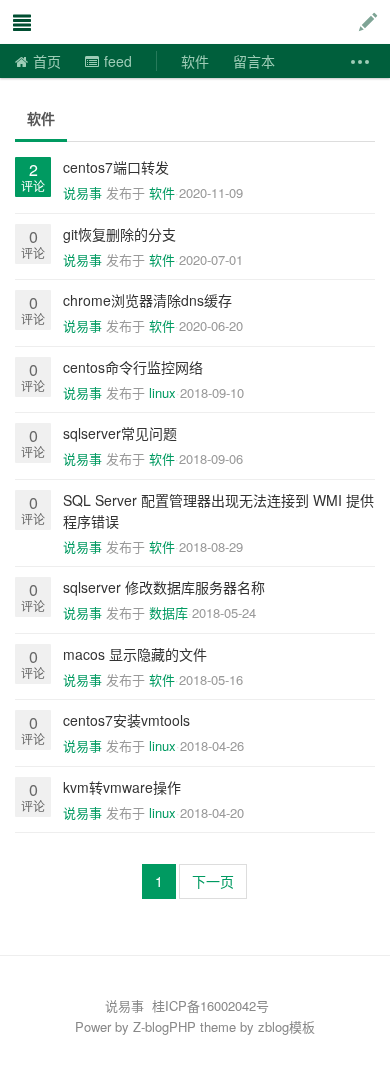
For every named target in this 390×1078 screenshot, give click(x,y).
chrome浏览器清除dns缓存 (147, 300)
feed (118, 61)
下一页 (213, 881)
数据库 (168, 612)
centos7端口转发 (116, 167)
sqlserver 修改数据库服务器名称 (164, 587)
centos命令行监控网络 (133, 367)
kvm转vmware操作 (122, 787)
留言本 (254, 61)
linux (162, 392)
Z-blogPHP (164, 1026)
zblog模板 (286, 1026)
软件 (195, 61)
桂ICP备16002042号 (210, 1005)
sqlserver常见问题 (120, 433)
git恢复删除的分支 (119, 234)
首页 (47, 61)
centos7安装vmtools (126, 720)
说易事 (114, 22)
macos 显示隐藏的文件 (135, 654)
